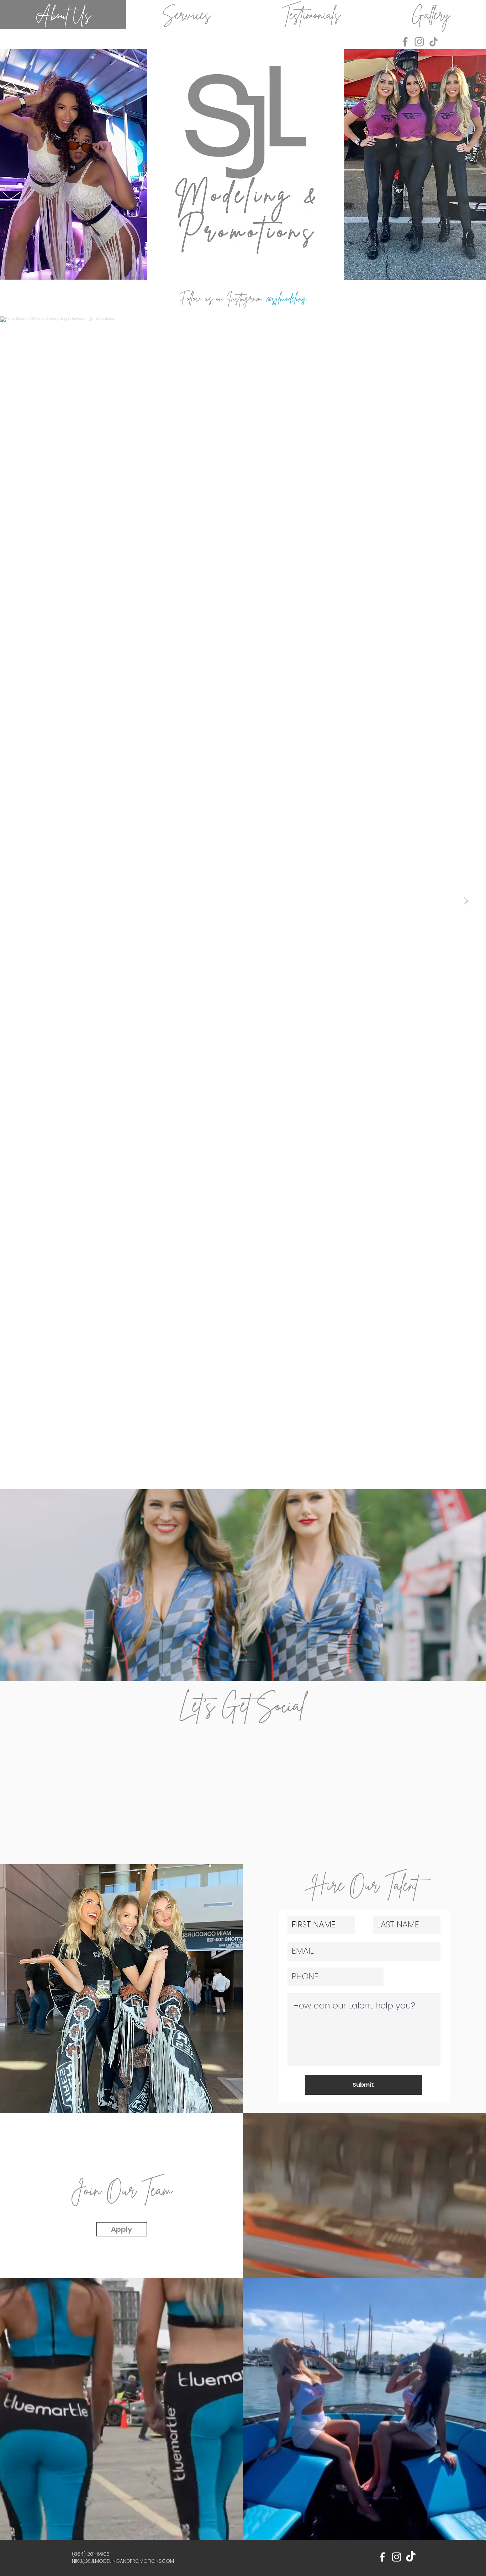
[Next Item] (466, 901)
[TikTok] (434, 42)
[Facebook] (405, 42)
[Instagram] (419, 42)
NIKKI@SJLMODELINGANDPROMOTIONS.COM (123, 2561)
